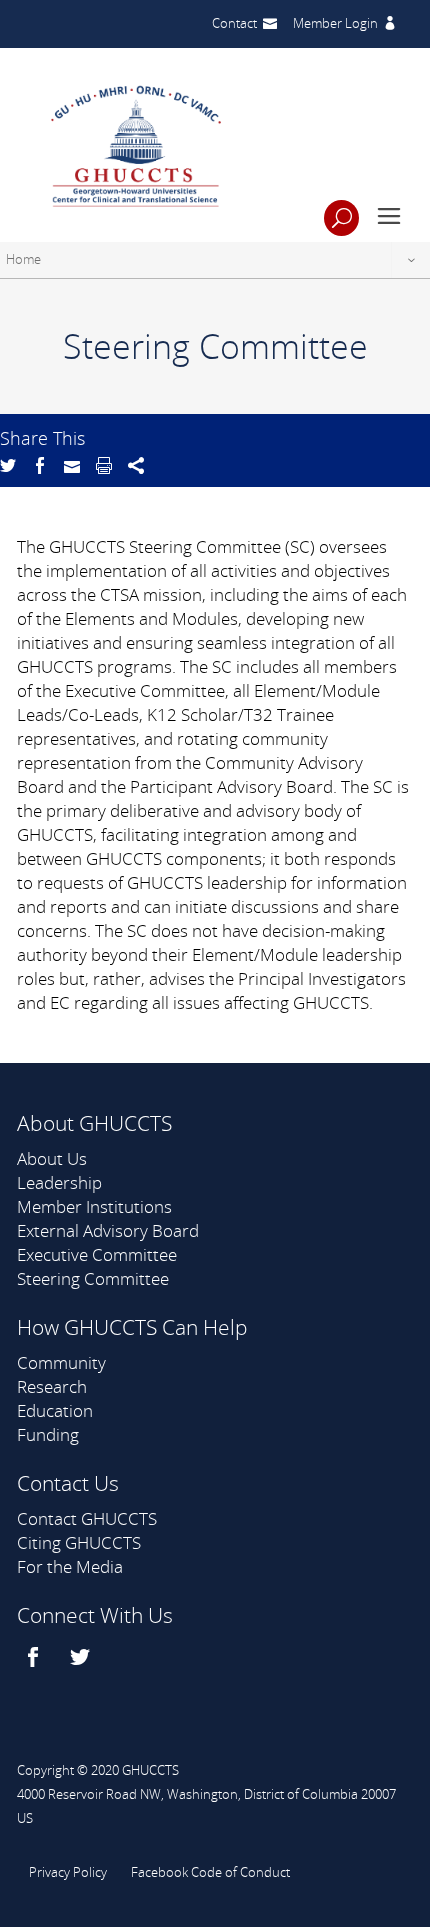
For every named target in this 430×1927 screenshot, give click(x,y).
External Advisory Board (108, 1230)
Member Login (335, 23)
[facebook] (35, 1657)
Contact (234, 23)
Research (52, 1386)
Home (23, 259)
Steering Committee (93, 1278)
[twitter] (82, 1657)
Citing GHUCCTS (79, 1542)
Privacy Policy (68, 1872)
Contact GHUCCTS (87, 1518)
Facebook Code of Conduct (210, 1872)
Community (61, 1362)
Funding (48, 1434)
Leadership (59, 1182)
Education (55, 1410)
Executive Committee (97, 1254)
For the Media (70, 1566)
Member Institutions (94, 1206)
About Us (52, 1158)
